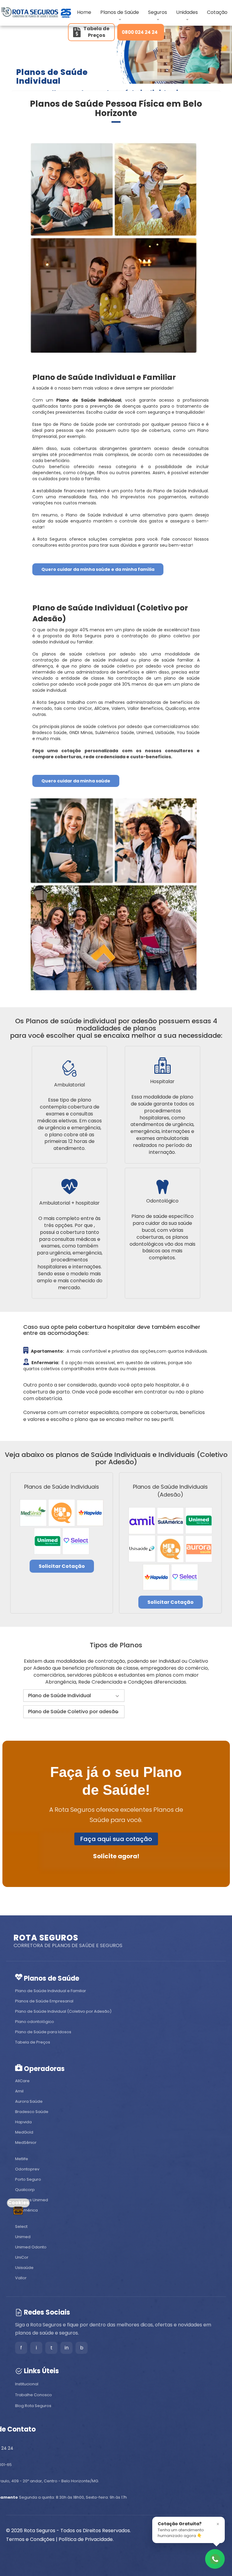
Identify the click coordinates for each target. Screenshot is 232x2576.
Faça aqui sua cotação (116, 1839)
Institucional (27, 2384)
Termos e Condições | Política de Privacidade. (60, 2539)
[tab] (74, 1696)
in (67, 2348)
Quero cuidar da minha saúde (76, 781)
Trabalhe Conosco (34, 2395)
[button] (74, 1696)
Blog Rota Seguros (33, 2406)
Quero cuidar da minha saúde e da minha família (98, 569)
